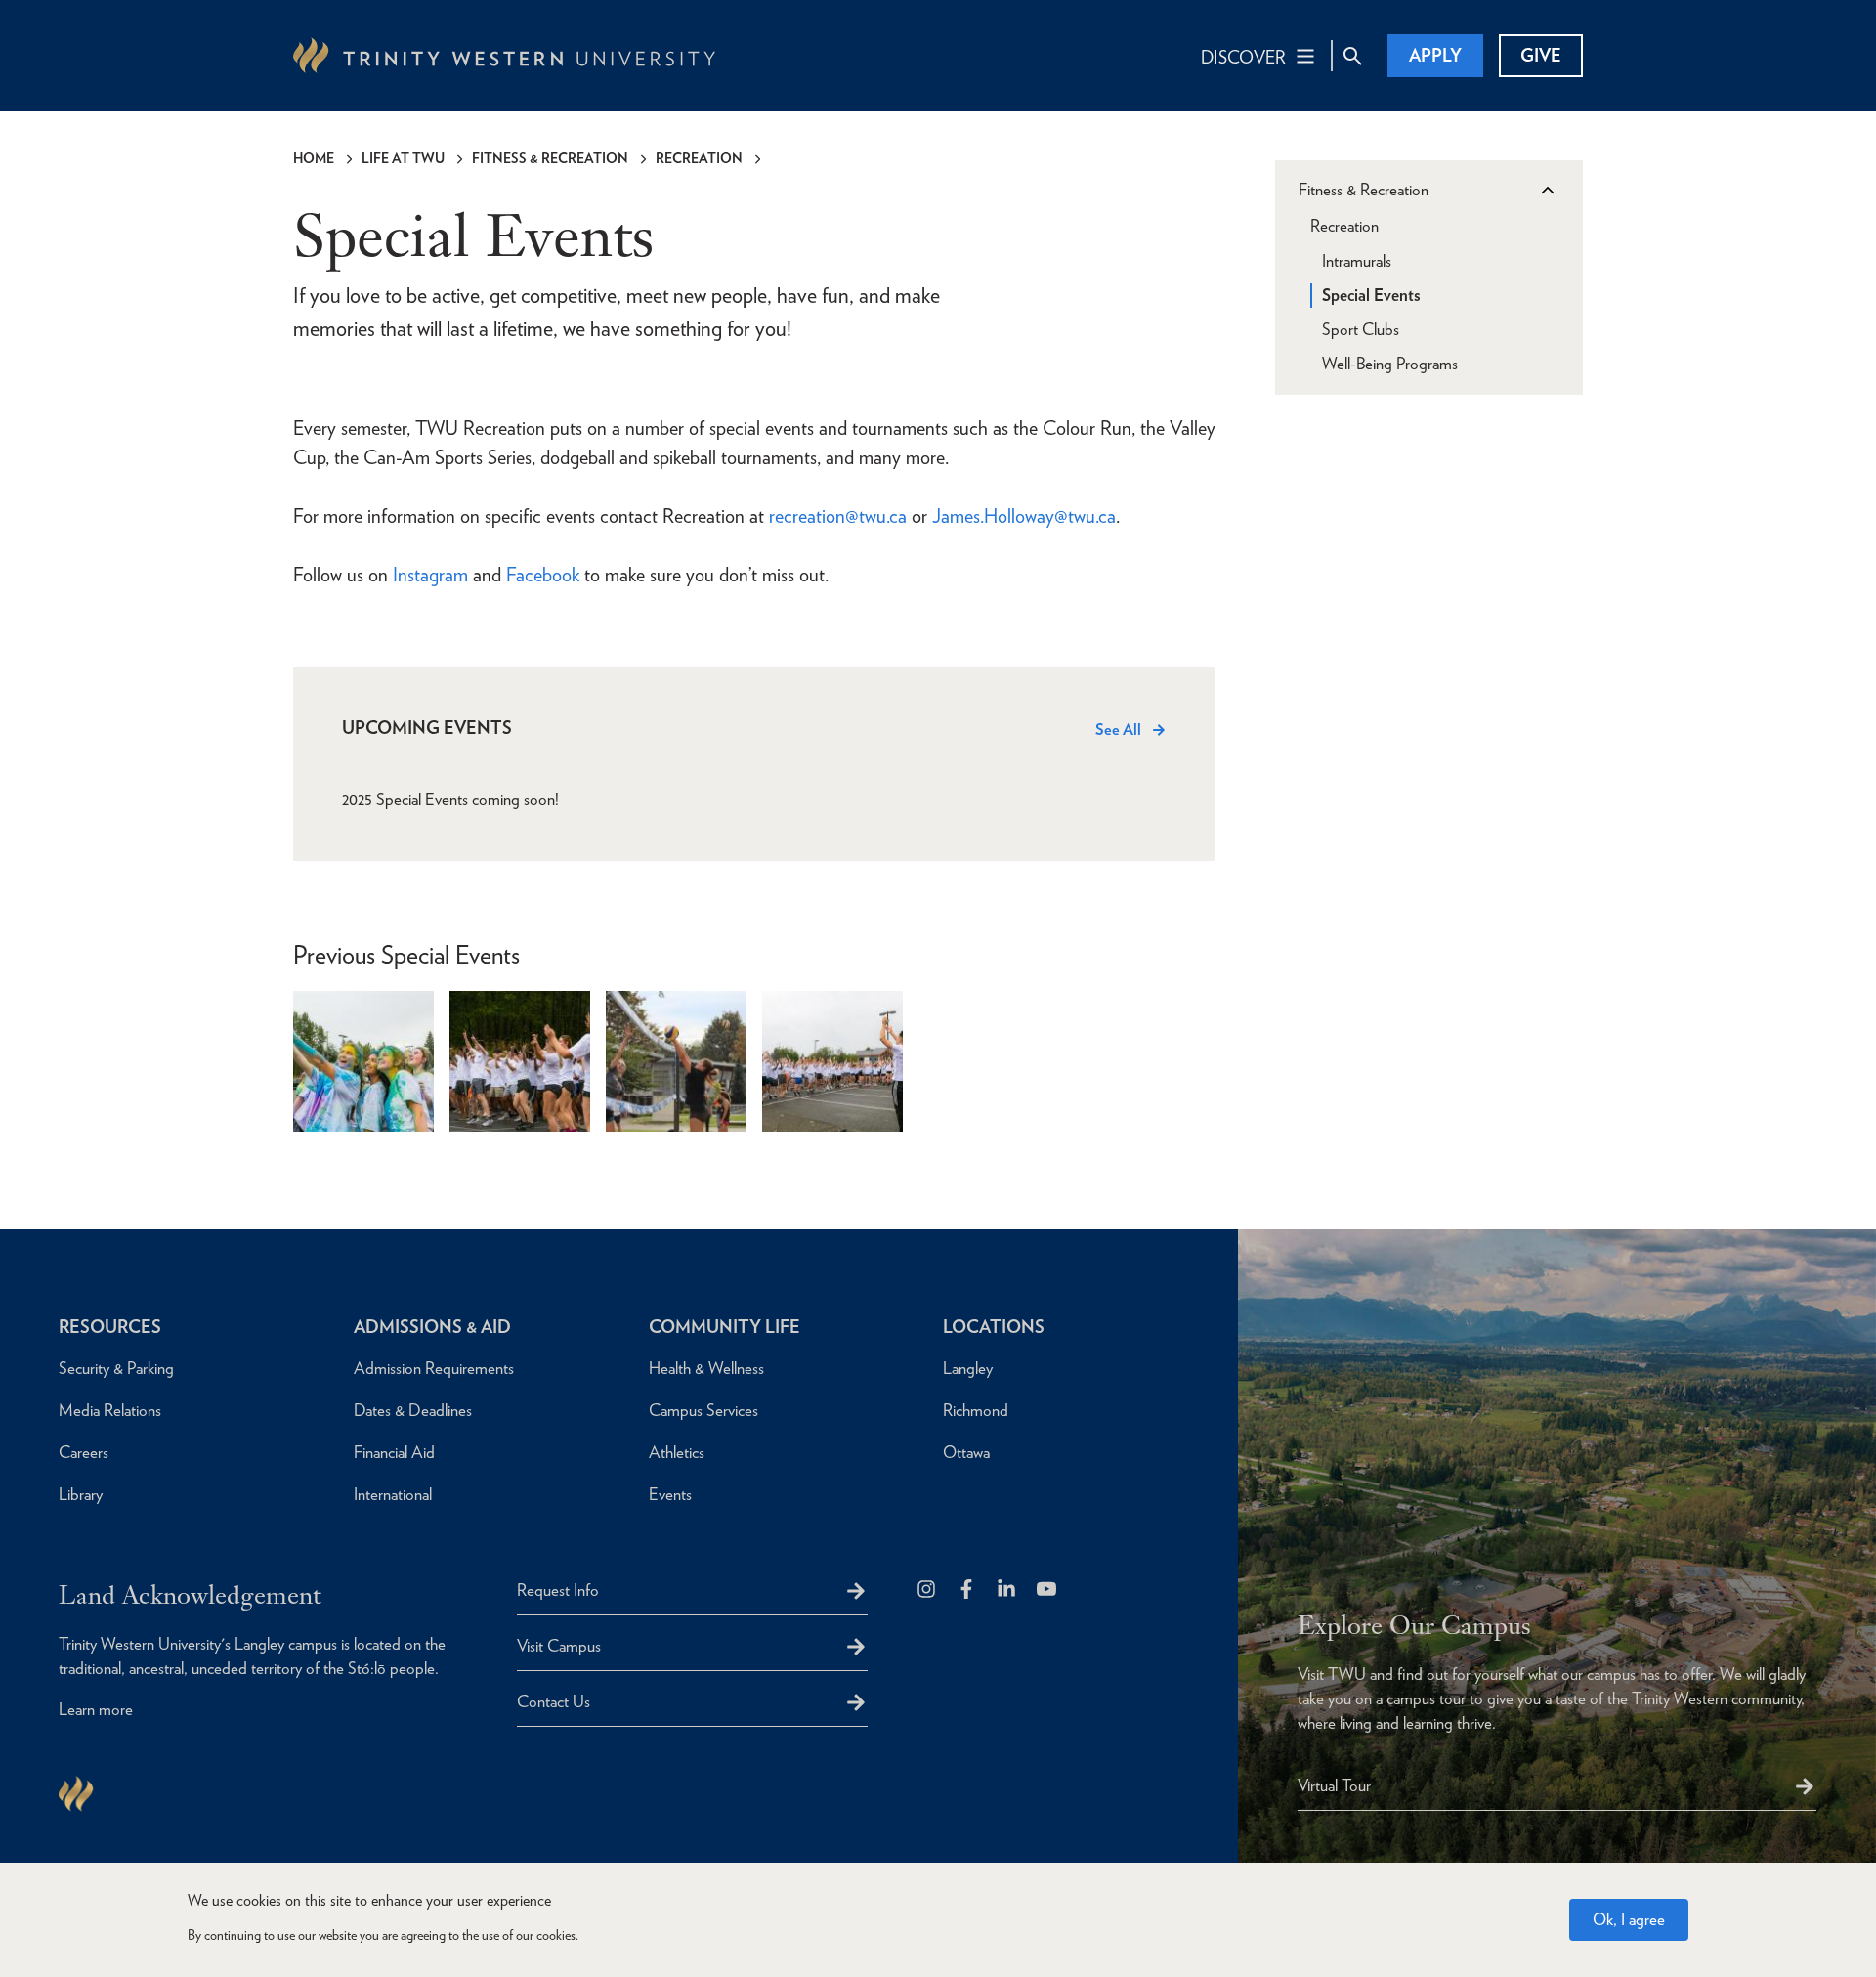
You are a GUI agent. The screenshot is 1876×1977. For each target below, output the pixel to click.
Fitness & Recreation (550, 158)
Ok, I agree (1629, 1919)
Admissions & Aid (432, 1327)
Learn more (96, 1709)
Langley (968, 1368)
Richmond (976, 1410)
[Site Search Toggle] (1352, 56)
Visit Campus (559, 1646)
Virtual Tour (1334, 1785)
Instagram (430, 575)
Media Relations (110, 1410)
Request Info (558, 1590)
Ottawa (966, 1452)
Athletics (677, 1452)
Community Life (725, 1327)
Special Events (1371, 295)
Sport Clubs (1361, 329)
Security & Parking (116, 1368)
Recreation (699, 158)
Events (670, 1494)
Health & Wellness (706, 1368)
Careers (84, 1452)
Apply (1435, 55)
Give (1541, 55)
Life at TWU (403, 158)
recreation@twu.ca (838, 516)
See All (1118, 730)
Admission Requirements (434, 1368)
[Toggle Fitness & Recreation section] (1547, 191)
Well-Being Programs (1390, 364)
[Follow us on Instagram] (928, 1590)
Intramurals (1357, 261)
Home (314, 158)
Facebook (543, 575)
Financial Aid (394, 1452)
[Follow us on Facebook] (968, 1590)
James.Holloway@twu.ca (1024, 516)
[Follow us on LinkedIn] (1008, 1590)
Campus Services (703, 1410)
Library (81, 1494)
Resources (110, 1327)
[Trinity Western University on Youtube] (1048, 1590)
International (393, 1494)
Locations (994, 1327)
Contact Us (554, 1701)
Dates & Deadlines (413, 1410)
